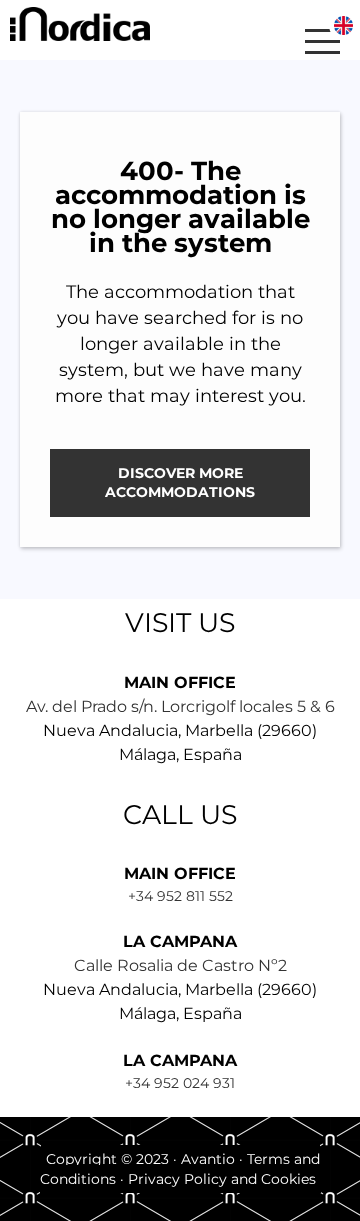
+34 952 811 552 (180, 896)
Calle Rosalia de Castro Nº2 (180, 965)
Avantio (208, 1159)
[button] (285, 41)
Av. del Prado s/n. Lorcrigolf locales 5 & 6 (180, 706)
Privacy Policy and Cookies (222, 1179)
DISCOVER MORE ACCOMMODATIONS (180, 482)
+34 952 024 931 (180, 1083)
